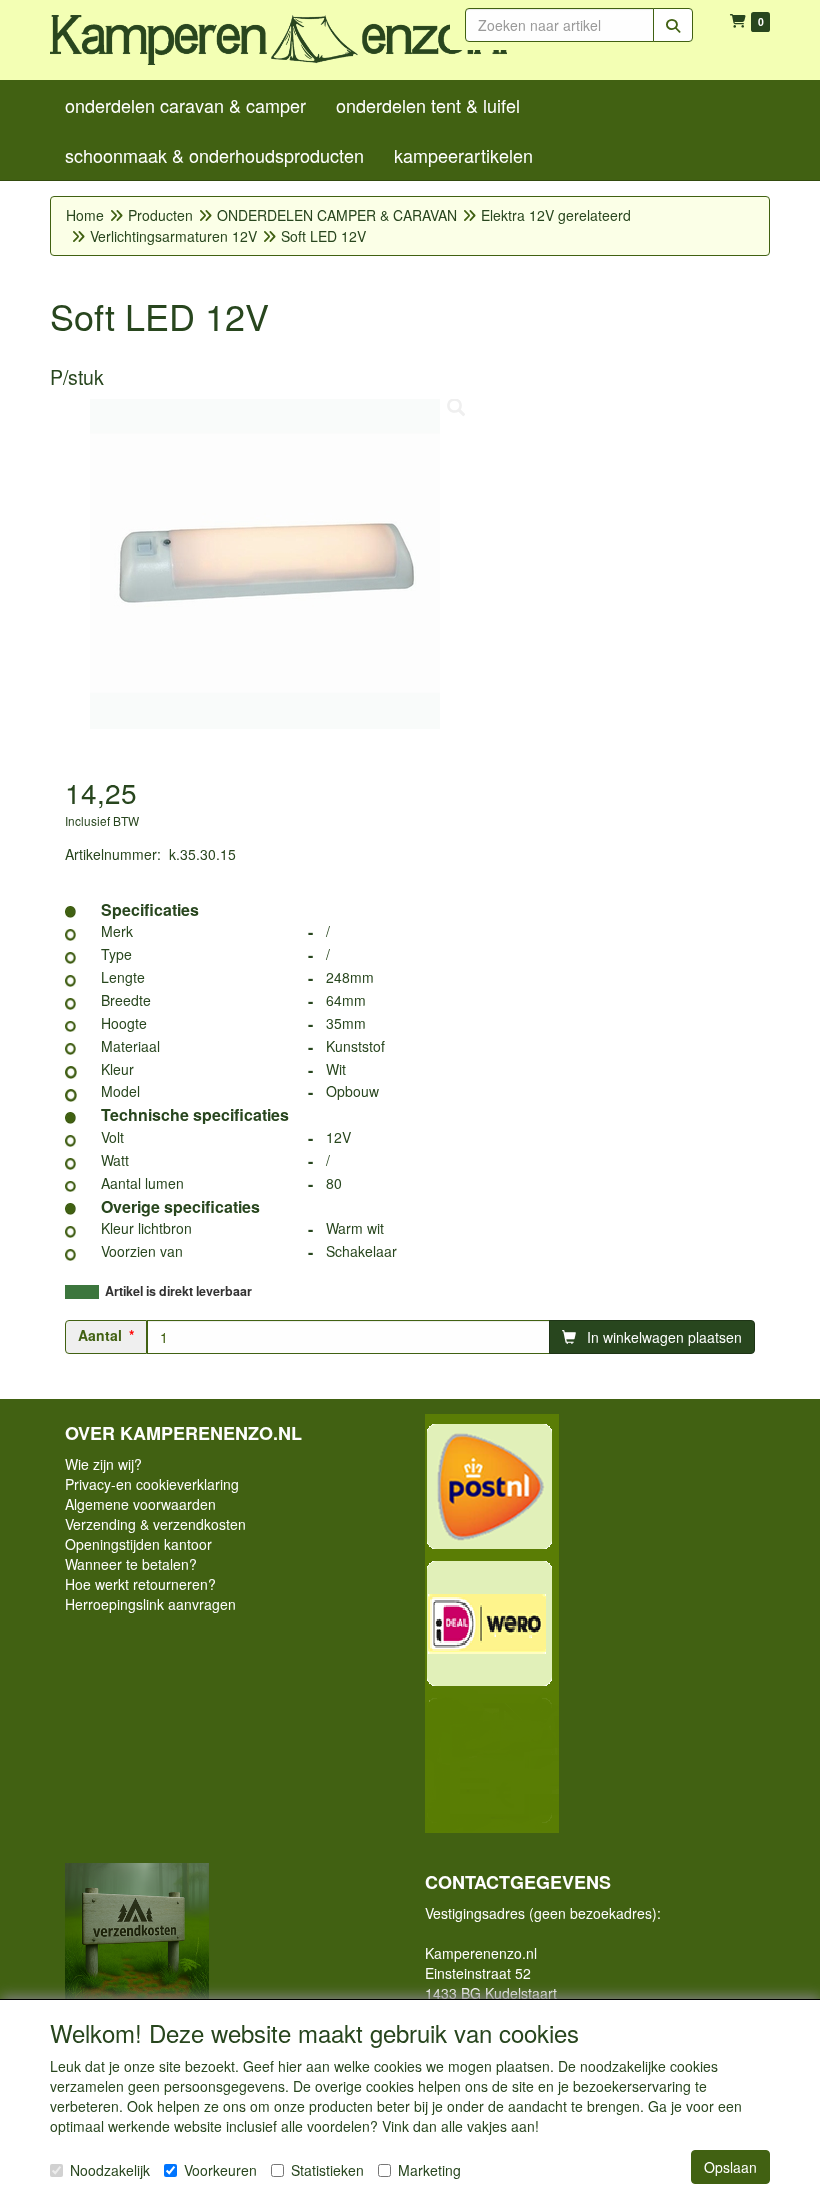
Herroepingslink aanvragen (150, 1604)
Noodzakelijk (110, 2170)
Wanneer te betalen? (131, 1564)
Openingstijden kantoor (138, 1544)
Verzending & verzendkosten (155, 1524)
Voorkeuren (220, 2170)
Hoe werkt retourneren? (140, 1584)
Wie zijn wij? (103, 1464)
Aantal (100, 1335)
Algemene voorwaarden (140, 1504)
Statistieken (327, 2170)
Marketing (429, 2170)
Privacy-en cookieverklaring (152, 1484)
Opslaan (730, 2167)
